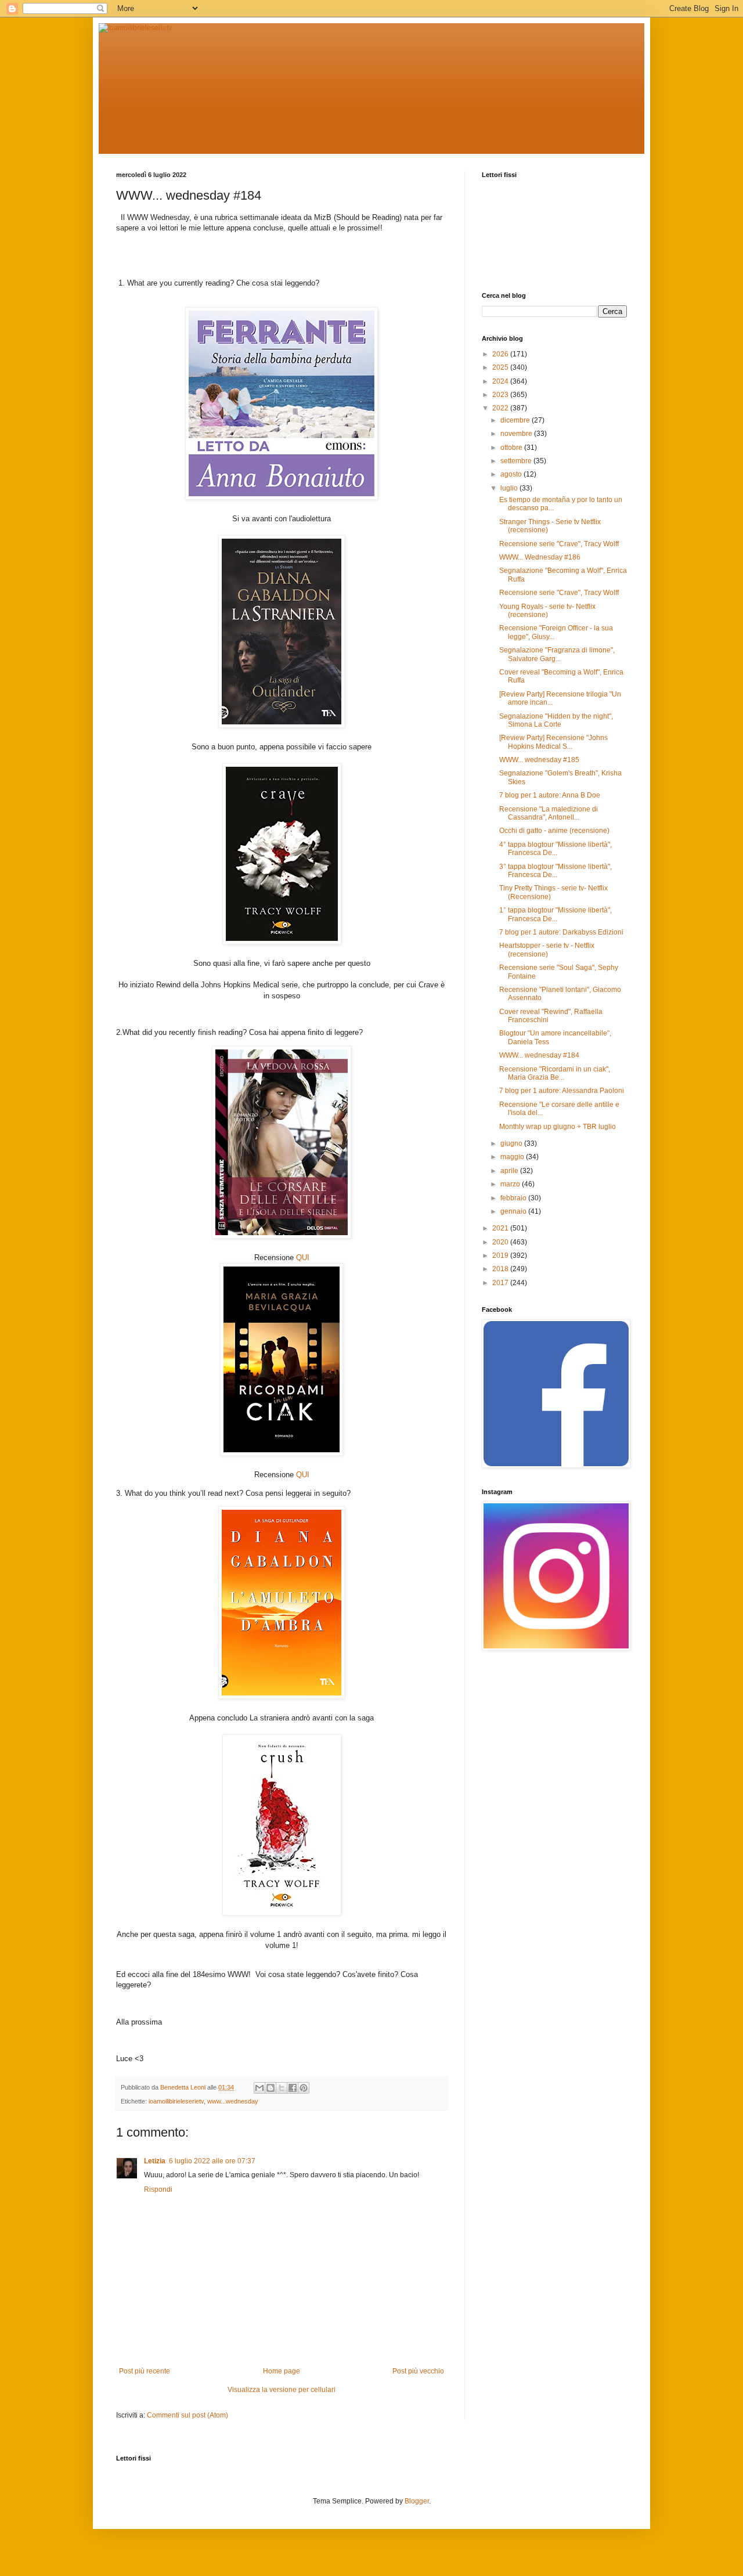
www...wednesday (233, 2101)
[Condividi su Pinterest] (304, 2088)
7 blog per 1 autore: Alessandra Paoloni (562, 1091)
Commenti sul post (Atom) (187, 2415)
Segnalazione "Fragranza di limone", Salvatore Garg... (557, 654)
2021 (501, 1228)
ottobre (512, 448)
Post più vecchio (418, 2371)
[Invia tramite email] (259, 2088)
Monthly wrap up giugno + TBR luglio (558, 1127)
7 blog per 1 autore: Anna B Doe (550, 795)
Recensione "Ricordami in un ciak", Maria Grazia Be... (555, 1073)
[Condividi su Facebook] (293, 2088)
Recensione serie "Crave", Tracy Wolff (559, 544)
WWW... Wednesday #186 (540, 557)
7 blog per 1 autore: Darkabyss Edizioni (561, 932)
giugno (512, 1143)
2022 (501, 408)
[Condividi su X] (282, 2088)
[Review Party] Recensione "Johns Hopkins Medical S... (553, 742)
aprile (510, 1171)
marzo (511, 1184)
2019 (501, 1255)
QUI (303, 1258)
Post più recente (145, 2371)
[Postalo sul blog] (270, 2088)
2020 (501, 1242)
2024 (501, 381)
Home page (282, 2371)
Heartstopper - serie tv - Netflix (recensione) (547, 950)
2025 (501, 367)
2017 (501, 1283)
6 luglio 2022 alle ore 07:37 (212, 2161)
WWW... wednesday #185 (539, 760)
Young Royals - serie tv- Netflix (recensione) (547, 611)
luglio (510, 488)
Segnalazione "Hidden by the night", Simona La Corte (556, 720)
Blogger (417, 2501)
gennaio (514, 1211)
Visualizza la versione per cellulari (282, 2390)
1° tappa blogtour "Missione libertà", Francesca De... (556, 914)
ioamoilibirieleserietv (176, 2101)
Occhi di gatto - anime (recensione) (554, 831)
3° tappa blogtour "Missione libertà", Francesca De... (556, 871)
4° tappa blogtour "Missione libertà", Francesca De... (556, 849)
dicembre (516, 420)
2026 (501, 354)
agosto (512, 474)
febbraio (514, 1198)
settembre (517, 461)
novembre (517, 434)
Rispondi (158, 2189)
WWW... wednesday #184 (539, 1055)
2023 (501, 395)
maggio (513, 1157)
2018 (501, 1269)
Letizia (155, 2161)
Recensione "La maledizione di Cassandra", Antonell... (549, 813)
